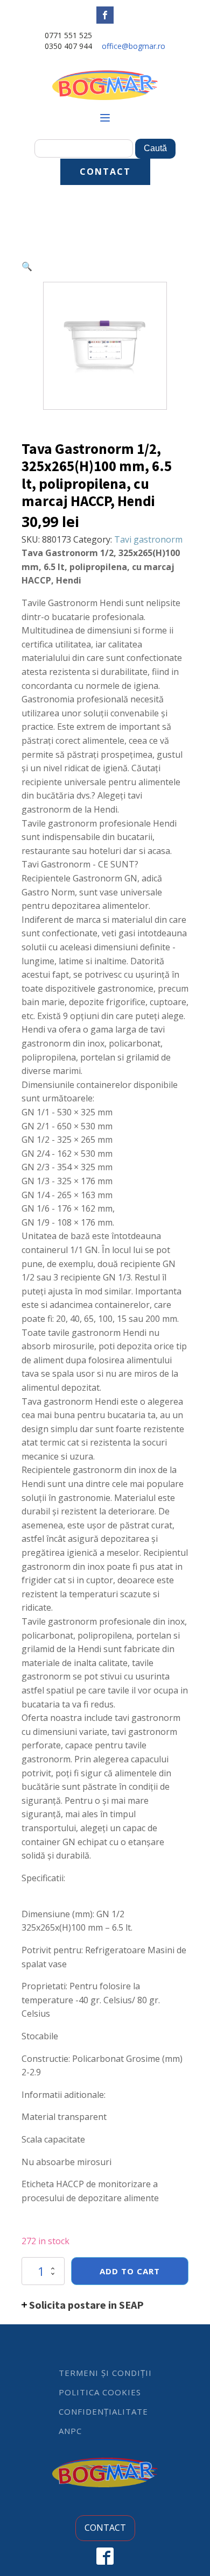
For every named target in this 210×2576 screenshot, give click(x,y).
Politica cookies (100, 2392)
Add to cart (130, 2271)
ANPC (70, 2431)
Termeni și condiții (105, 2373)
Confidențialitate (103, 2411)
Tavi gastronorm (148, 539)
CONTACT (105, 172)
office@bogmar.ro (134, 46)
